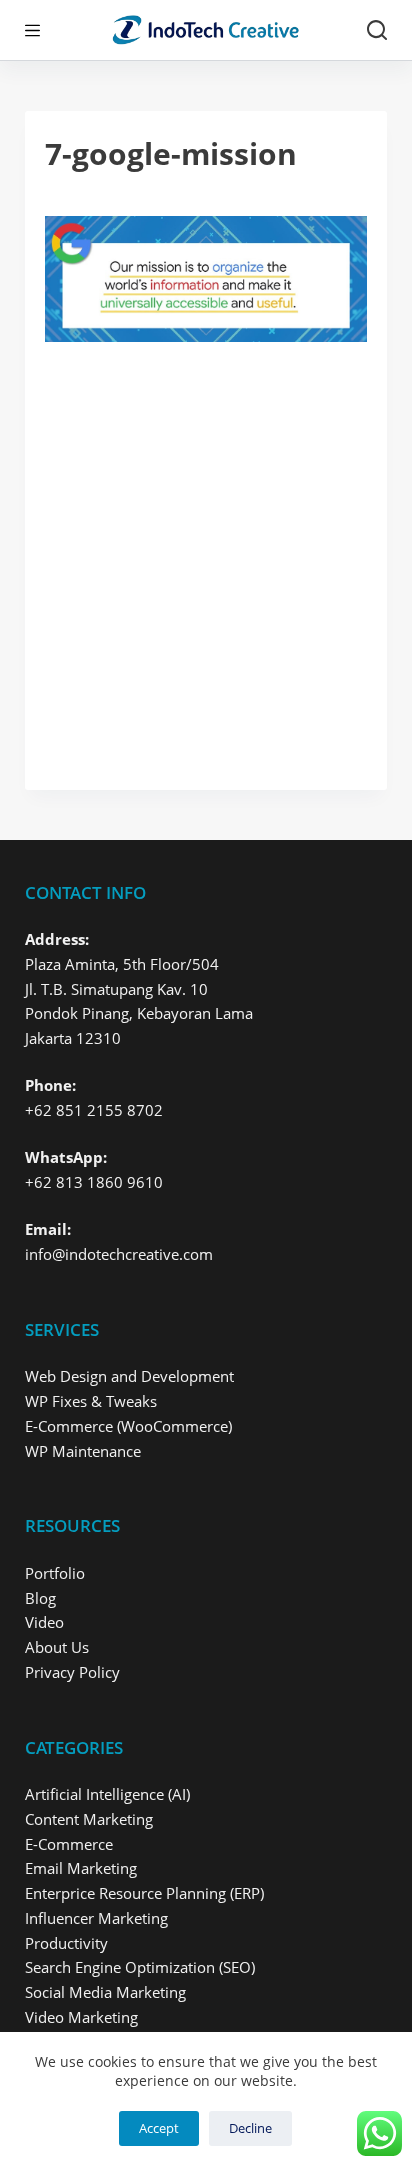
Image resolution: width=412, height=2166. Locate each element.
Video (44, 1622)
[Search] (377, 30)
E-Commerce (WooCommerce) (128, 1426)
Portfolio (55, 1573)
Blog (40, 1598)
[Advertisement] (206, 556)
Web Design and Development (129, 1376)
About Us (57, 1647)
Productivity (66, 1943)
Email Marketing (81, 1868)
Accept (159, 2128)
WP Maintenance (83, 1451)
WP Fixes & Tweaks (91, 1401)
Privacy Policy (72, 1672)
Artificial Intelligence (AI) (107, 1794)
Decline (250, 2128)
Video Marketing (81, 2017)
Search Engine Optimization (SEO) (140, 1967)
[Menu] (32, 30)
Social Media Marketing (105, 1992)
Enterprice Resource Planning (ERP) (144, 1893)
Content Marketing (89, 1819)
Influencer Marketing (96, 1918)
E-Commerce (69, 1844)
